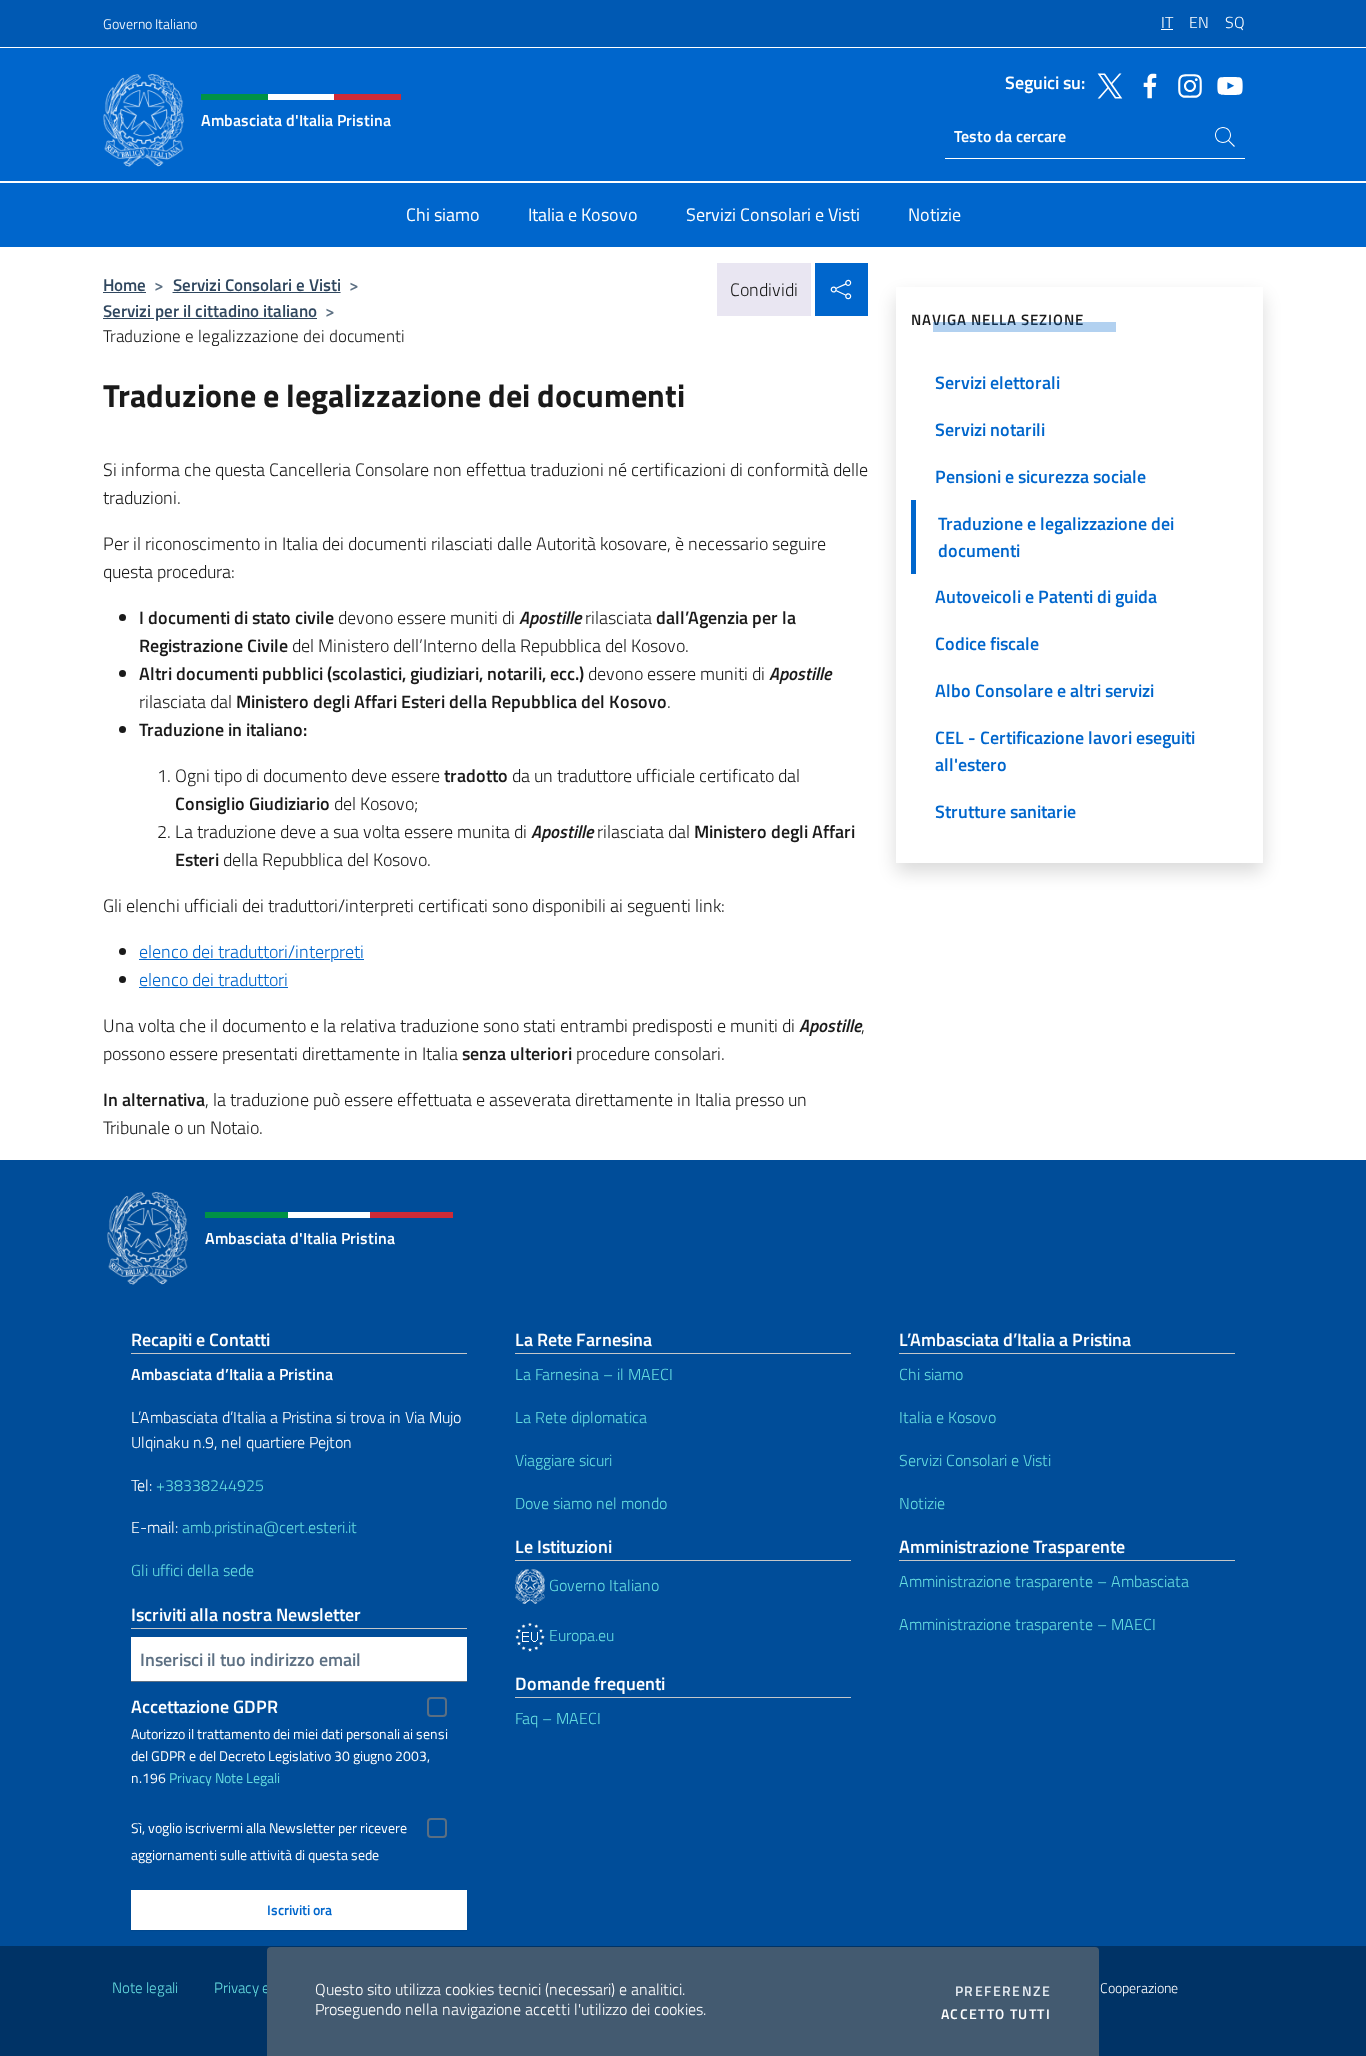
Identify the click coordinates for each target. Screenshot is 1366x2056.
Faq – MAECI (558, 1718)
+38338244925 (210, 1485)
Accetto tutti (996, 2014)
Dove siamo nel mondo (591, 1503)
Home (124, 284)
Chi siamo (931, 1374)
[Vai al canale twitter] (1105, 84)
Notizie (922, 1503)
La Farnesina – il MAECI (594, 1374)
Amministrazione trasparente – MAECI (1027, 1624)
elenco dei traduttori (213, 979)
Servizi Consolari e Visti (257, 284)
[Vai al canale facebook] (1145, 84)
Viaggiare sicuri (563, 1460)
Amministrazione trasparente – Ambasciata (1044, 1581)
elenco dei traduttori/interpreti (251, 951)
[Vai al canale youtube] (1225, 84)
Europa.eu (579, 1635)
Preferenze (1003, 1991)
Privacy (190, 1777)
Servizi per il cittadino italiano (210, 310)
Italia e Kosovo (947, 1417)
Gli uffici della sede (192, 1570)
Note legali (145, 1987)
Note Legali (247, 1777)
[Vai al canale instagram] (1185, 84)
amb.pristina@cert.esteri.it (271, 1527)
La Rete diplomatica (581, 1417)
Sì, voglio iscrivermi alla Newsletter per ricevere (269, 1828)
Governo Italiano (150, 23)
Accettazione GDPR (204, 1706)
